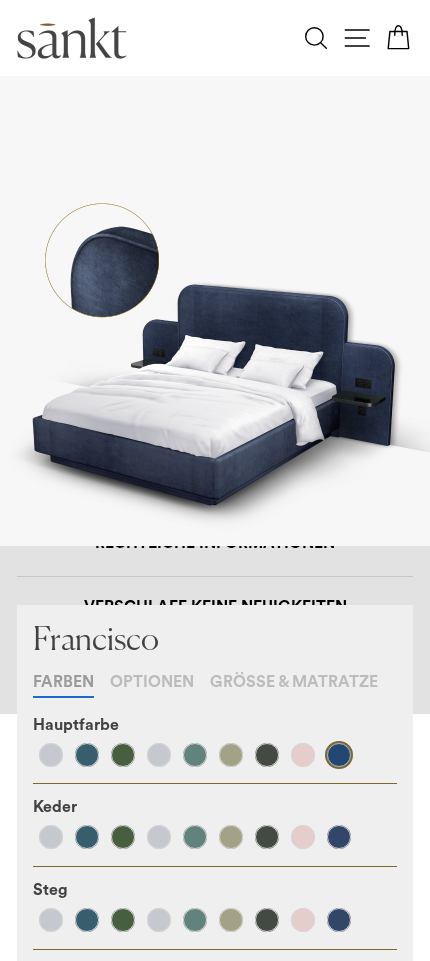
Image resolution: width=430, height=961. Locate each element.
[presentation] (76, 725)
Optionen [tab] (152, 682)
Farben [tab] (63, 682)
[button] (51, 755)
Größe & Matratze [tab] (294, 682)
